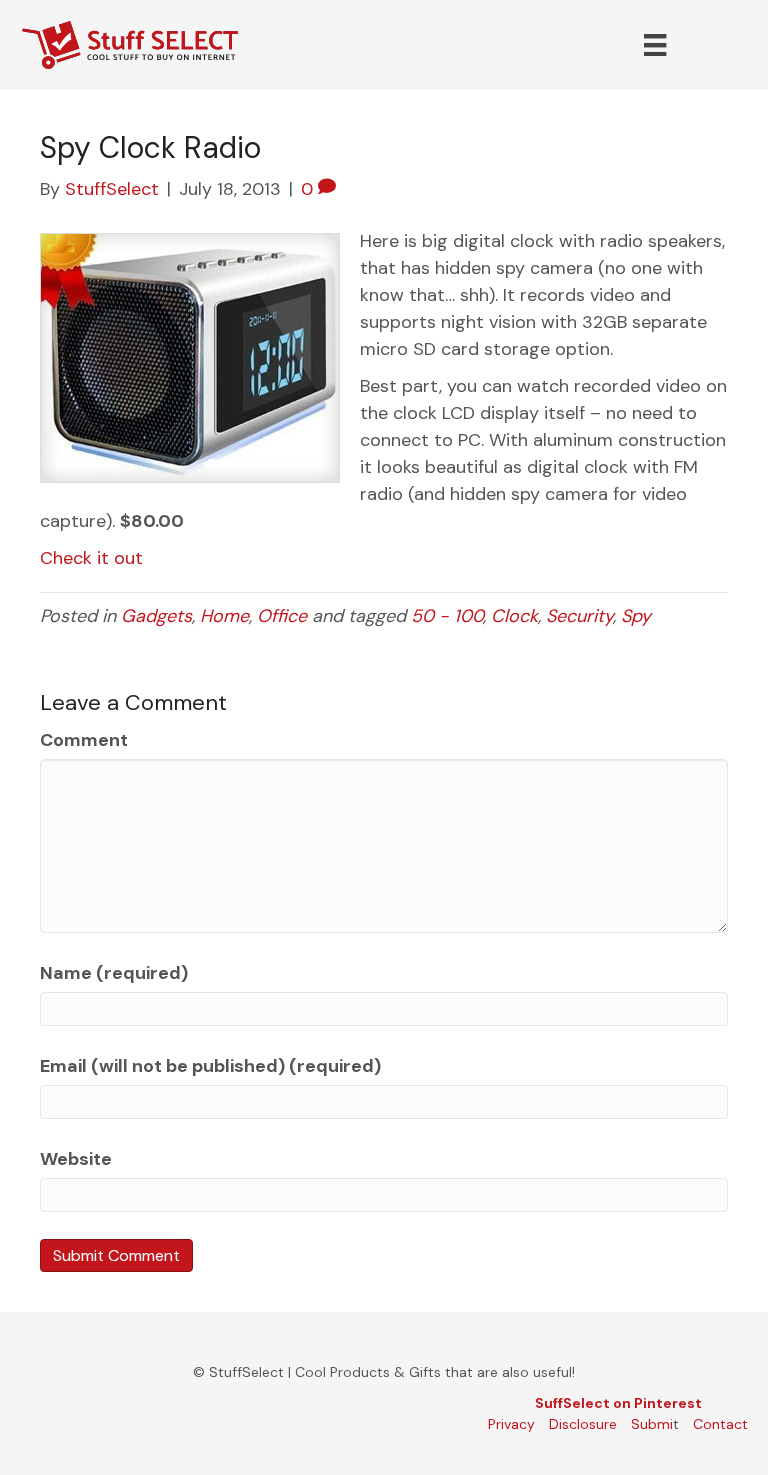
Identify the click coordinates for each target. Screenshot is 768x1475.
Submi (652, 1424)
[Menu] (655, 45)
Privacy (511, 1424)
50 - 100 (447, 616)
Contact (720, 1424)
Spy (636, 616)
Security (579, 616)
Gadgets (156, 616)
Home (224, 616)
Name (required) (114, 973)
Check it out (91, 558)
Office (282, 616)
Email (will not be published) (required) (210, 1066)
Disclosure (583, 1424)
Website (76, 1159)
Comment (84, 740)
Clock (514, 616)
